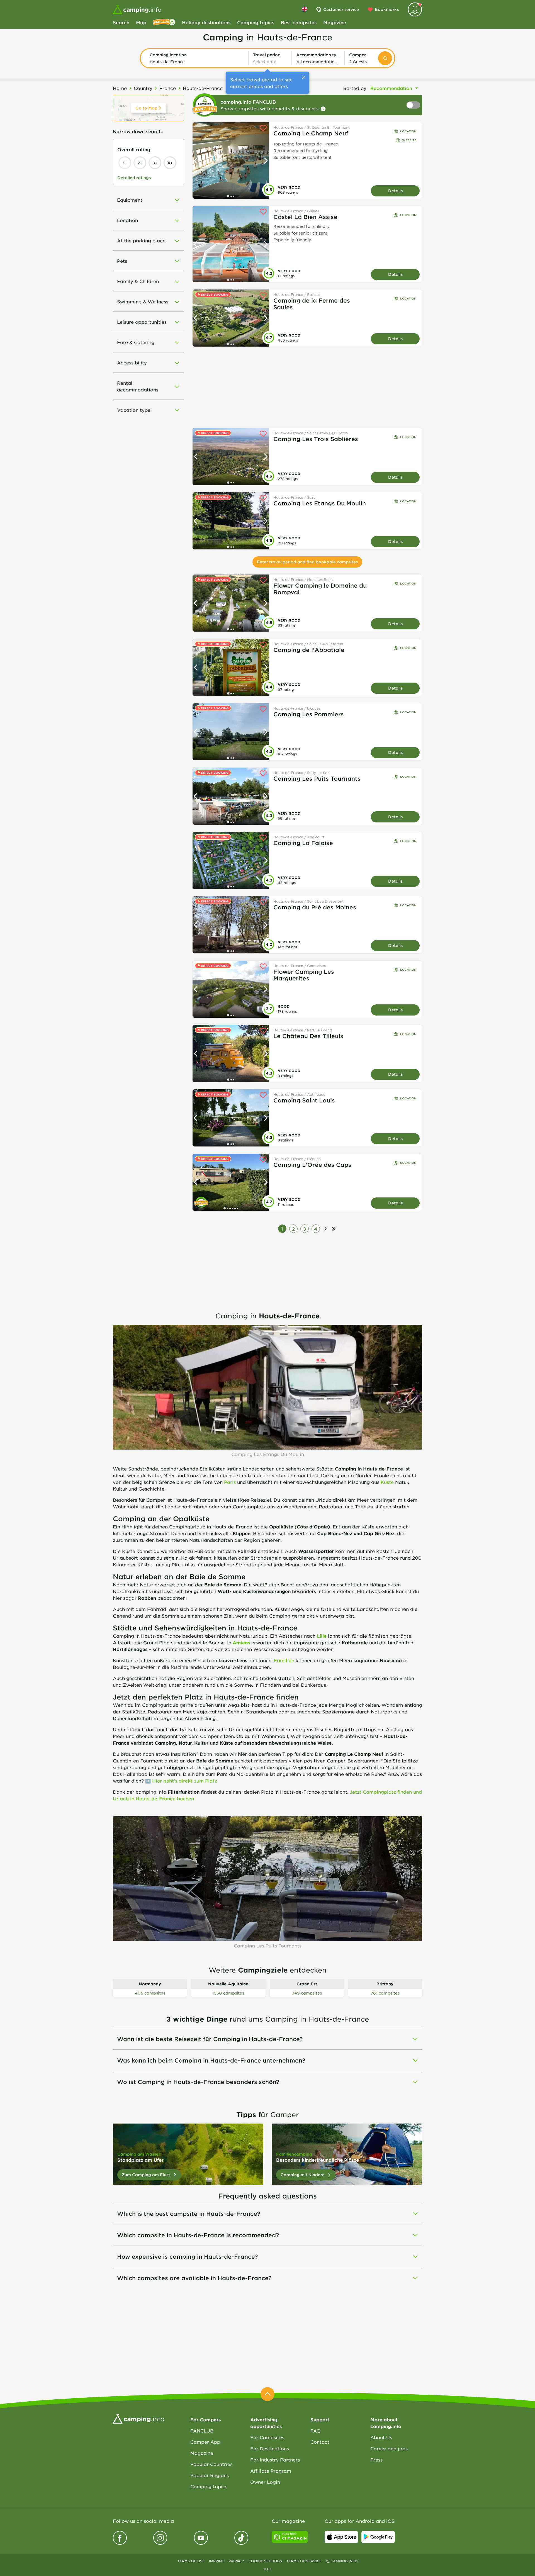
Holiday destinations (206, 22)
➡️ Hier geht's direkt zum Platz (181, 1781)
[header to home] (137, 9)
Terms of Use (191, 2561)
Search (121, 22)
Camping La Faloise (303, 843)
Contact (320, 2442)
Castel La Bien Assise (305, 217)
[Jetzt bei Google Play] (378, 2537)
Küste (387, 1482)
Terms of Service (304, 2561)
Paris (230, 1482)
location (408, 131)
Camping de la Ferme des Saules (312, 304)
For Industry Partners (275, 2460)
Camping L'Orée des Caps (312, 1165)
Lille (322, 1636)
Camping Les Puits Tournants (317, 778)
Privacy (236, 2561)
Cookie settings (265, 2561)
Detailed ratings (134, 178)
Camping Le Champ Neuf (311, 133)
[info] (323, 109)
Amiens (241, 1642)
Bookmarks (387, 9)
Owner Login (265, 2482)
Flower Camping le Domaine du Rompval (320, 589)
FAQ (315, 2431)
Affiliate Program (271, 2471)
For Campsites (267, 2437)
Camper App (205, 2442)
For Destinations (270, 2448)
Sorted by (355, 88)
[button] (197, 58)
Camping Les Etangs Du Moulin (320, 503)
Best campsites (299, 22)
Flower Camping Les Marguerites (304, 975)
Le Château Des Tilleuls (308, 1036)
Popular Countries (211, 2464)
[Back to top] (267, 2394)
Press (376, 2460)
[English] (305, 9)
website (409, 140)
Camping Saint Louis (304, 1100)
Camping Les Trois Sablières (316, 439)
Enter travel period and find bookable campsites (307, 562)
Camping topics (256, 22)
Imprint (217, 2561)
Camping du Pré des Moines (315, 907)
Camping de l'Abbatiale (309, 650)
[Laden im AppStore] (341, 2537)
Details (395, 191)
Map (141, 22)
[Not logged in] (415, 9)
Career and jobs (389, 2448)
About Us (381, 2437)
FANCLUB (202, 2431)
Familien (284, 1660)
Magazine (335, 22)
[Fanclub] (164, 22)
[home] (138, 2418)
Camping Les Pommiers (309, 714)
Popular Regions (210, 2475)
